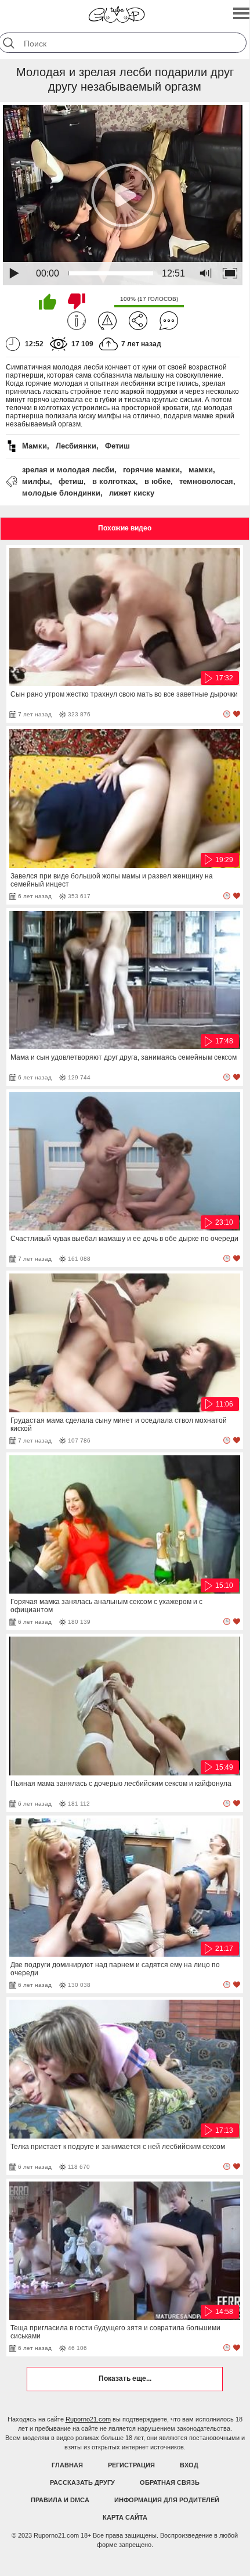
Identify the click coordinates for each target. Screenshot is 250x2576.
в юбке (157, 481)
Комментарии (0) (169, 321)
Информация (77, 321)
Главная (67, 2465)
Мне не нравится (77, 302)
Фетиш (117, 446)
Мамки (35, 446)
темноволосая (206, 481)
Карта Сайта (125, 2517)
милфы (36, 481)
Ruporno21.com (88, 2419)
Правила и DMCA (60, 2500)
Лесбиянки (76, 446)
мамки (201, 470)
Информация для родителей (167, 2500)
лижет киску (132, 493)
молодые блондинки (61, 493)
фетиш (71, 481)
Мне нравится (48, 302)
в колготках (114, 481)
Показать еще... (125, 2378)
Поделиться (138, 321)
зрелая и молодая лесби (68, 470)
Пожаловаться (107, 321)
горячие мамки (151, 470)
